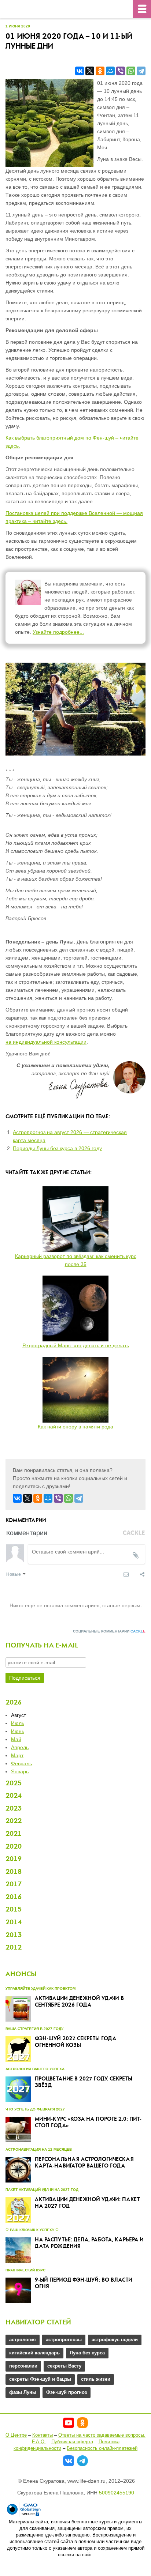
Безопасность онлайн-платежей (102, 2448)
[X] (90, 71)
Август (19, 1715)
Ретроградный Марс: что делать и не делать (76, 1345)
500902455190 (117, 2493)
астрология (23, 2340)
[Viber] (121, 71)
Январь (20, 1771)
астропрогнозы (64, 2340)
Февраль (21, 1763)
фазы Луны (23, 2392)
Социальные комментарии (109, 1631)
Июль (18, 1723)
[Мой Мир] (110, 71)
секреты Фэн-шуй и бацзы (40, 2379)
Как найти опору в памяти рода (75, 1427)
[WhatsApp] (131, 71)
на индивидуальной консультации (46, 1042)
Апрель (20, 1747)
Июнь (18, 1731)
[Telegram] (141, 71)
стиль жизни (96, 2379)
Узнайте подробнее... (58, 632)
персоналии (23, 2366)
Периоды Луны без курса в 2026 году (57, 1148)
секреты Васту (64, 2366)
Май (16, 1739)
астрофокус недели (115, 2340)
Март (17, 1755)
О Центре (16, 2435)
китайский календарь (34, 2353)
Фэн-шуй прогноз (67, 2392)
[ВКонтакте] (80, 71)
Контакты (43, 2435)
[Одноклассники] (100, 71)
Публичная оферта (72, 2442)
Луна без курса (87, 2353)
